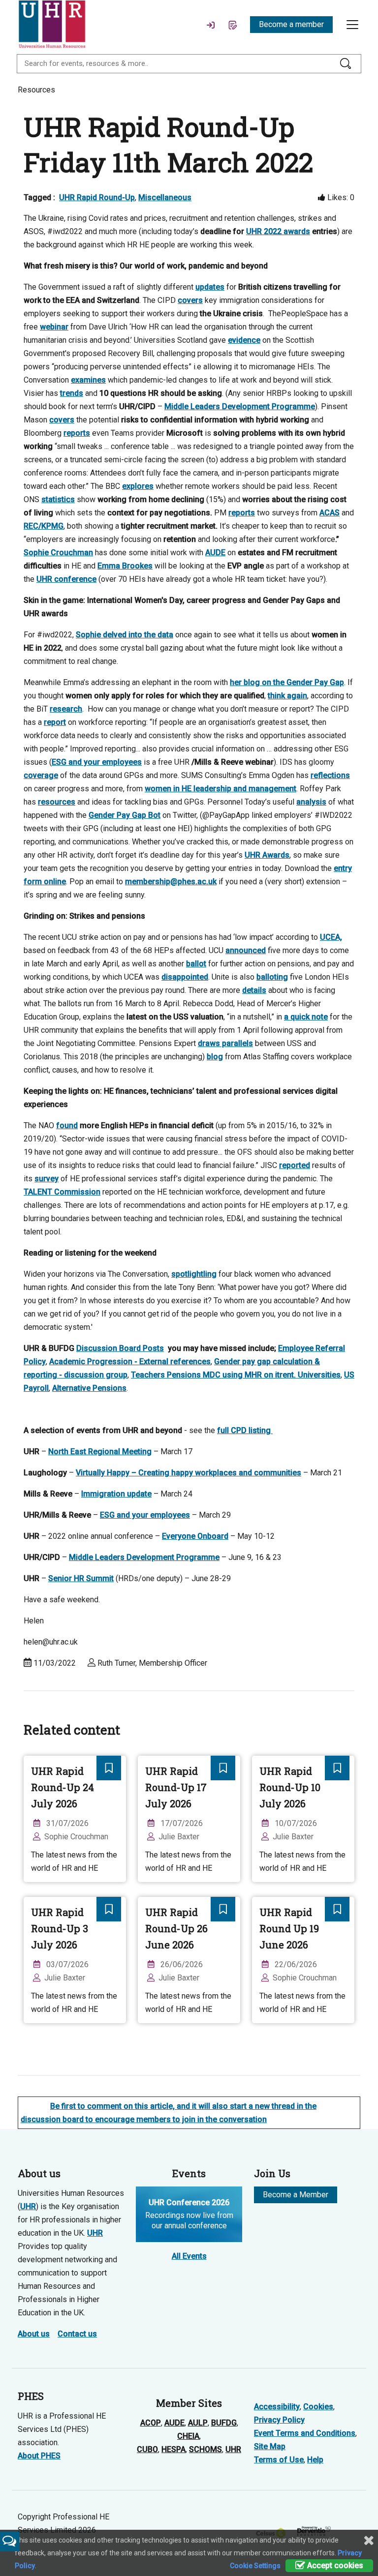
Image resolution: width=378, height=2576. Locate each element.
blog (215, 1057)
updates (210, 287)
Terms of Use (279, 2460)
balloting (272, 977)
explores (138, 486)
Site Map (270, 2446)
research (66, 709)
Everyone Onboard (195, 1536)
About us (34, 2334)
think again (287, 696)
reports (77, 433)
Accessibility (277, 2407)
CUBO (147, 2449)
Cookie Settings (255, 2566)
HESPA (173, 2449)
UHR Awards (267, 855)
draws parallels (225, 1043)
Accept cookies (334, 2565)
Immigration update (116, 1494)
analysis (311, 802)
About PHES (39, 2456)
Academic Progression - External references (130, 1362)
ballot (196, 964)
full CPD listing (245, 1430)
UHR (28, 2206)
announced (246, 950)
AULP (198, 2423)
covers (190, 300)
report (55, 722)
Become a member (291, 24)
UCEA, (331, 937)
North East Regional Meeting (100, 1452)
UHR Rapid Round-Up (97, 197)
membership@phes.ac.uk (171, 882)
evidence (244, 340)
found (67, 1125)
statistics (58, 499)
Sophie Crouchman (58, 553)
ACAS (330, 513)
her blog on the (287, 682)
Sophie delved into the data (125, 635)
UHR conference (66, 579)
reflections (330, 775)
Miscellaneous (165, 197)
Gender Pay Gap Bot (125, 815)
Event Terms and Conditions (305, 2433)
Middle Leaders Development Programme (240, 406)
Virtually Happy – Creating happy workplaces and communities (189, 1473)
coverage (41, 775)
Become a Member (296, 2195)
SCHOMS (205, 2449)
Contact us (77, 2334)
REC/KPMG (44, 526)
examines (88, 380)
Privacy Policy (279, 2420)
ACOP (151, 2423)
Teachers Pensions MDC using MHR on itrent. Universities (236, 1375)
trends (72, 393)
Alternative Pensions (89, 1388)
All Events (189, 2256)
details (254, 990)
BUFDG (224, 2423)
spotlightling (194, 1274)
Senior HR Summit (81, 1578)
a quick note (306, 1017)
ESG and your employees (97, 762)
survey (47, 1179)
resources (57, 802)
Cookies (318, 2407)
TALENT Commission (62, 1192)
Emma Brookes (125, 566)
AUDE (215, 553)
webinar (54, 327)
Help (315, 2460)
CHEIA (188, 2436)
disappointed (185, 977)
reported (295, 1165)
